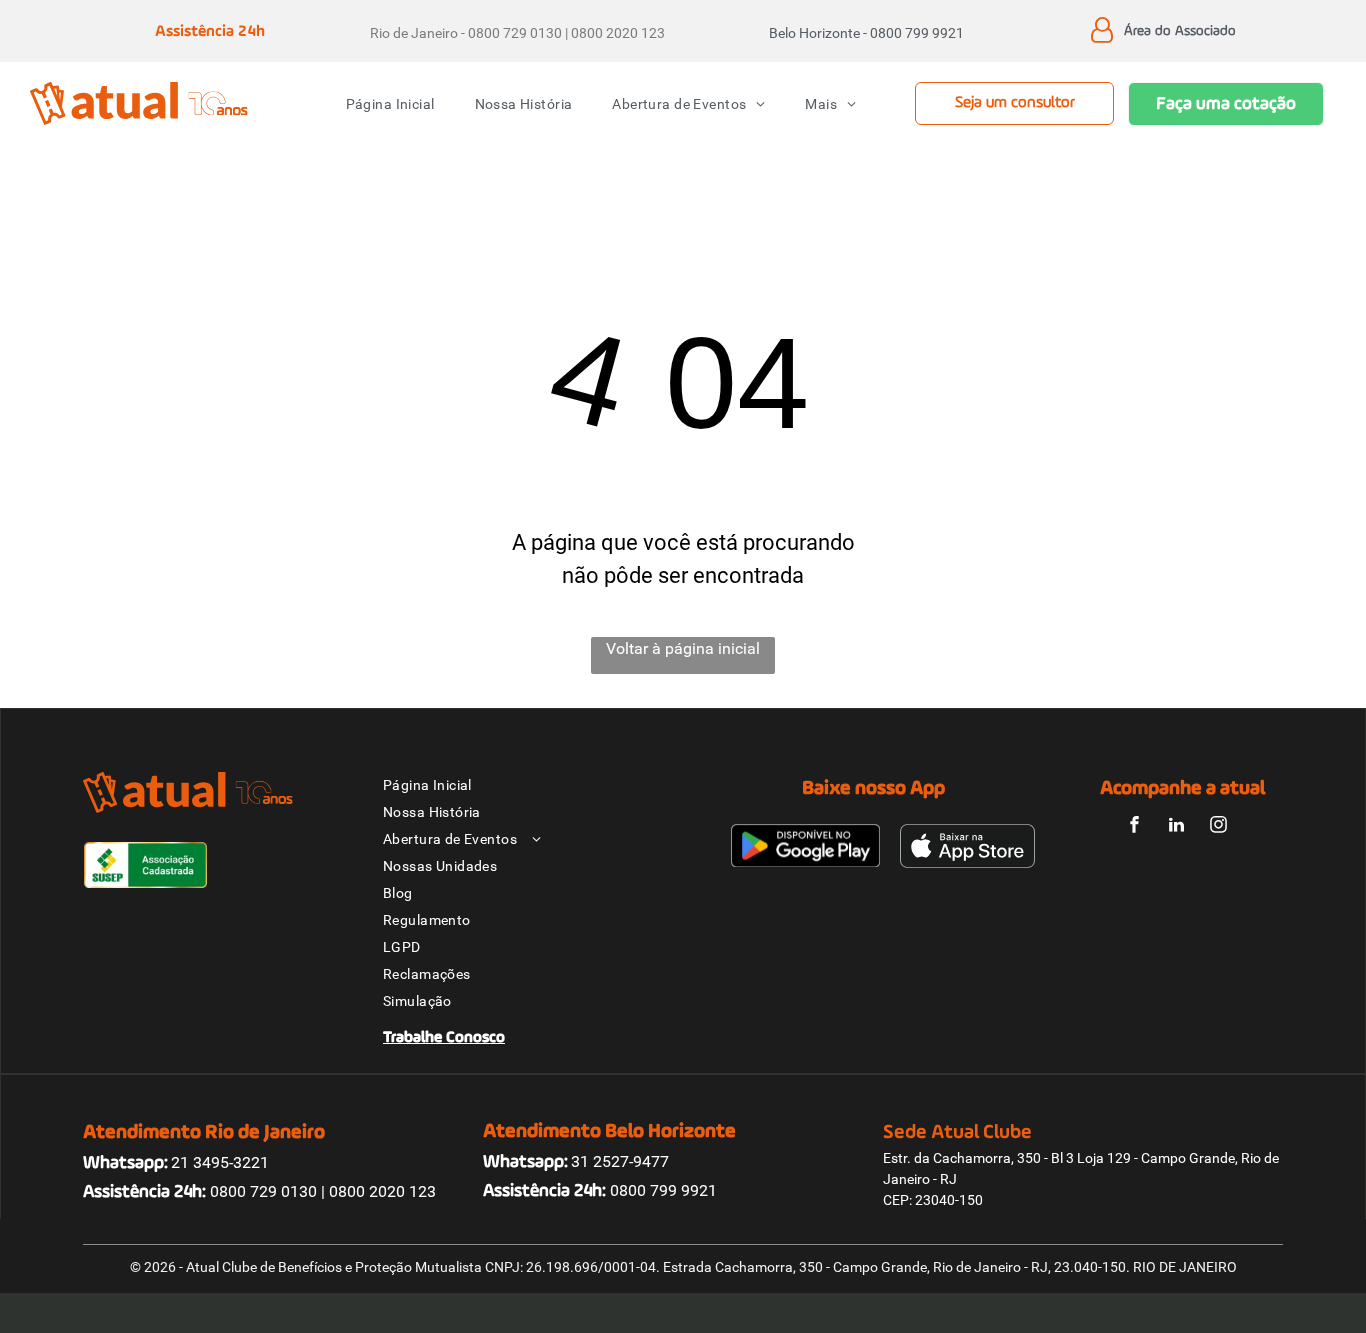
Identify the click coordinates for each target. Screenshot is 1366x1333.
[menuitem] (390, 104)
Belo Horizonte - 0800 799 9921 (866, 33)
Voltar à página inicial (683, 648)
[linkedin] (1177, 827)
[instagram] (1219, 827)
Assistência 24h (210, 32)
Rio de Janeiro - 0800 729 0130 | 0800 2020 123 (517, 33)
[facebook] (1135, 827)
